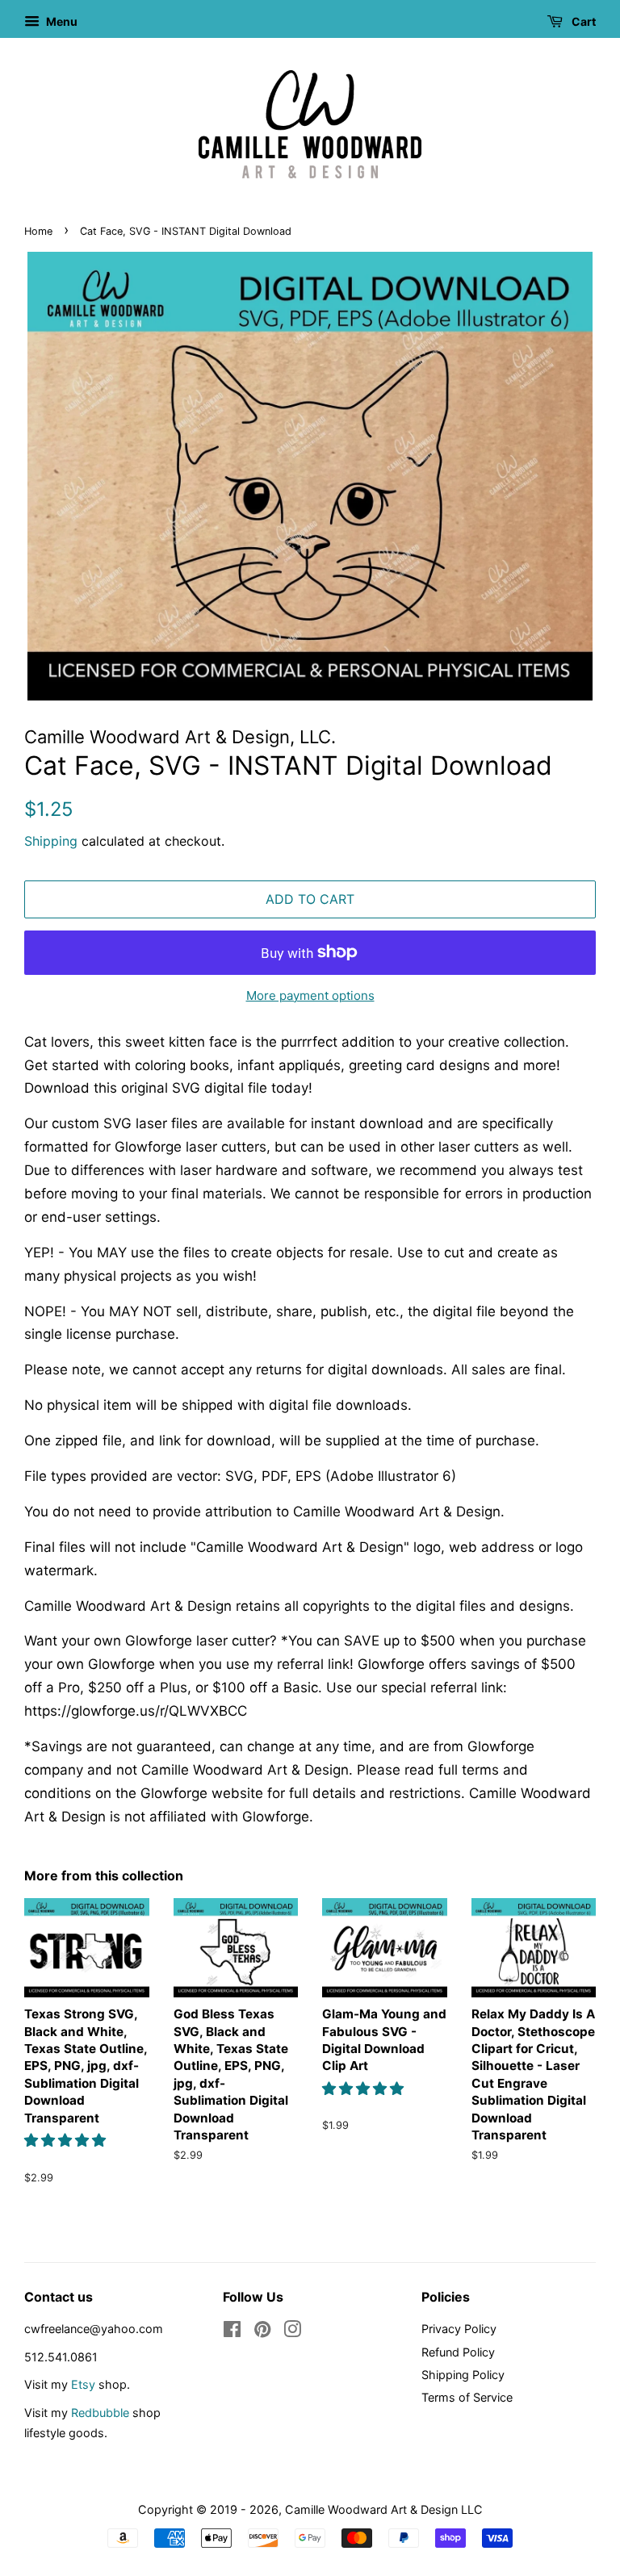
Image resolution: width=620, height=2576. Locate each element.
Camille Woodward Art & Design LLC (384, 2509)
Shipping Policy (463, 2375)
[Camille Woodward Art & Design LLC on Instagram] (292, 2332)
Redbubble (100, 2413)
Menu (61, 21)
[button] (67, 2140)
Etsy (83, 2384)
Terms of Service (467, 2397)
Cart (582, 21)
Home (38, 231)
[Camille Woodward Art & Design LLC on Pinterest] (262, 2332)
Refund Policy (458, 2352)
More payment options (310, 995)
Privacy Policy (459, 2329)
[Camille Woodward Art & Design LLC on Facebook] (232, 2332)
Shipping (51, 841)
